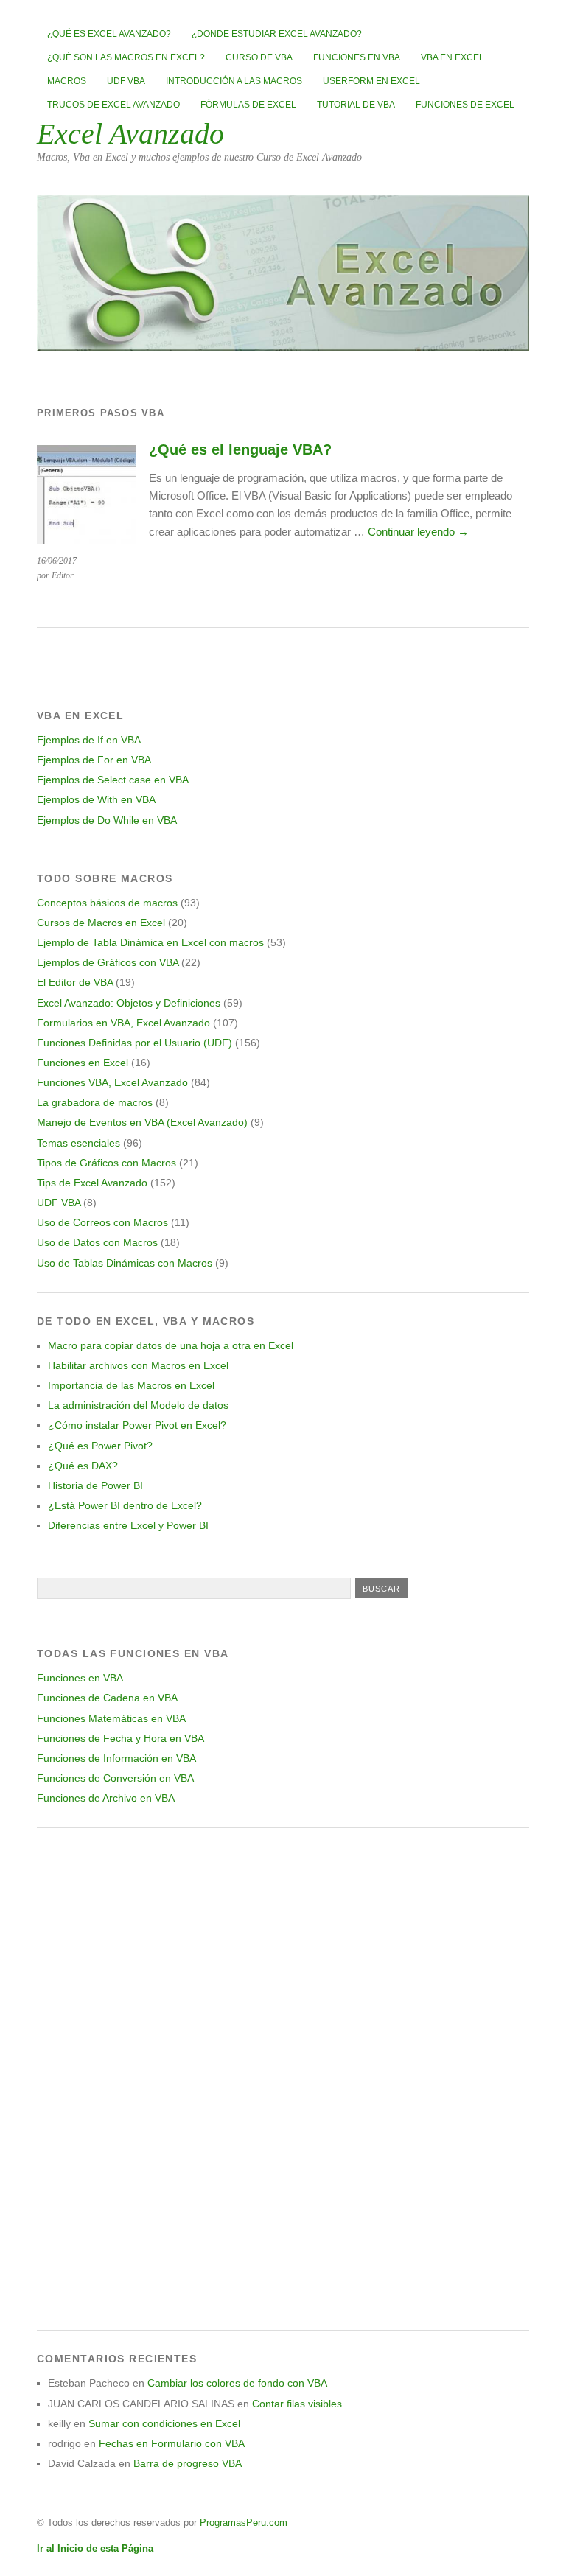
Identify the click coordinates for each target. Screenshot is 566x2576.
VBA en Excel (453, 57)
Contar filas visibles (297, 2404)
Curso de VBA (259, 57)
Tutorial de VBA (356, 105)
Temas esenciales (78, 1143)
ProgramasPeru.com (244, 2523)
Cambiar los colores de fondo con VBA (237, 2383)
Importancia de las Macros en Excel (131, 1385)
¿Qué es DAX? (83, 1466)
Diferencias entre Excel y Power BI (128, 1525)
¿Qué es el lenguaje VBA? (240, 449)
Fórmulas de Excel (248, 105)
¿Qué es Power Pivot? (100, 1446)
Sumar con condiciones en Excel (164, 2423)
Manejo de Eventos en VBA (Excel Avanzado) (142, 1122)
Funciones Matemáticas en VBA (111, 1718)
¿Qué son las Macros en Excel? (126, 57)
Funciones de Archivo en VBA (106, 1798)
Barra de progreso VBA (188, 2463)
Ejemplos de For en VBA (94, 760)
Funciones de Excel (465, 105)
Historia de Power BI (95, 1485)
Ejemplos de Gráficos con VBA (108, 962)
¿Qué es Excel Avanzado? (109, 34)
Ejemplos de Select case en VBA (113, 780)
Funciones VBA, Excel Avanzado (112, 1082)
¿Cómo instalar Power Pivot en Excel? (137, 1425)
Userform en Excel (371, 81)
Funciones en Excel (83, 1063)
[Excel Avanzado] (283, 347)
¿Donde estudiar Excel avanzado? (277, 34)
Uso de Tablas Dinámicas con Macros (125, 1263)
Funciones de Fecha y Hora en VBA (120, 1738)
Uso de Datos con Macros (97, 1242)
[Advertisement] (283, 1953)
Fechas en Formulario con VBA (172, 2443)
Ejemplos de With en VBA (96, 799)
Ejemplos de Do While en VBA (107, 820)
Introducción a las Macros (234, 81)
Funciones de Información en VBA (116, 1758)
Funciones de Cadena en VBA (107, 1698)
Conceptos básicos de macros (107, 903)
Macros (67, 81)
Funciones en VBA (357, 57)
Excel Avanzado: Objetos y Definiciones (129, 1003)
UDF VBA (126, 81)
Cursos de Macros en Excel (101, 923)
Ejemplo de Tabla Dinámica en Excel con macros (150, 942)
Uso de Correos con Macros (102, 1222)
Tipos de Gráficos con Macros (106, 1163)
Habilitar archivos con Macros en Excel (138, 1365)
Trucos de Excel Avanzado (113, 105)
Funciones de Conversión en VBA (115, 1778)
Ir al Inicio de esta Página (95, 2548)
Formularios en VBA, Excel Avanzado (123, 1023)
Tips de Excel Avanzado (92, 1183)
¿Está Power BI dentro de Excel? (125, 1505)
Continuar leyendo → (418, 532)
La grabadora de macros (95, 1102)
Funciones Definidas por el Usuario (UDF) (134, 1043)
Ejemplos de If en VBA (89, 740)
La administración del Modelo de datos (138, 1405)
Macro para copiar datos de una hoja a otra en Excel (171, 1345)
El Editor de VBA (75, 982)
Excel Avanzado (130, 134)
